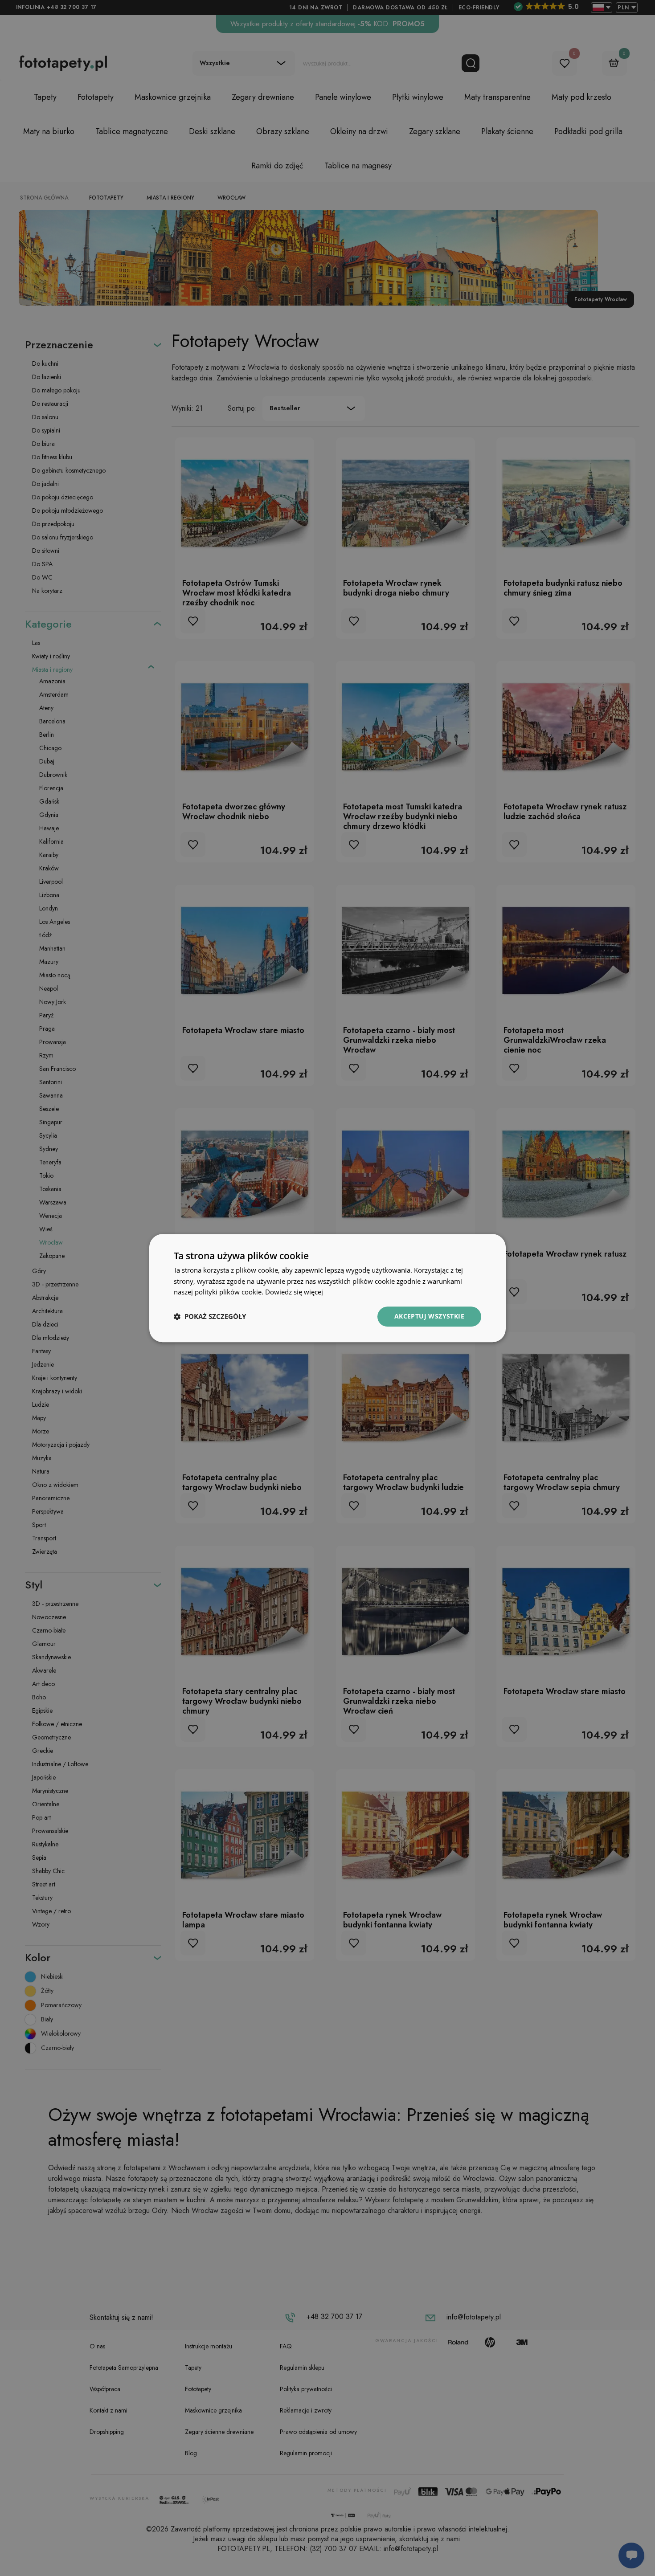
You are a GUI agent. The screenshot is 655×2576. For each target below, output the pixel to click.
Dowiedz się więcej (294, 1292)
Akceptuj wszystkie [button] (429, 1316)
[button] (210, 1317)
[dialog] (327, 1288)
